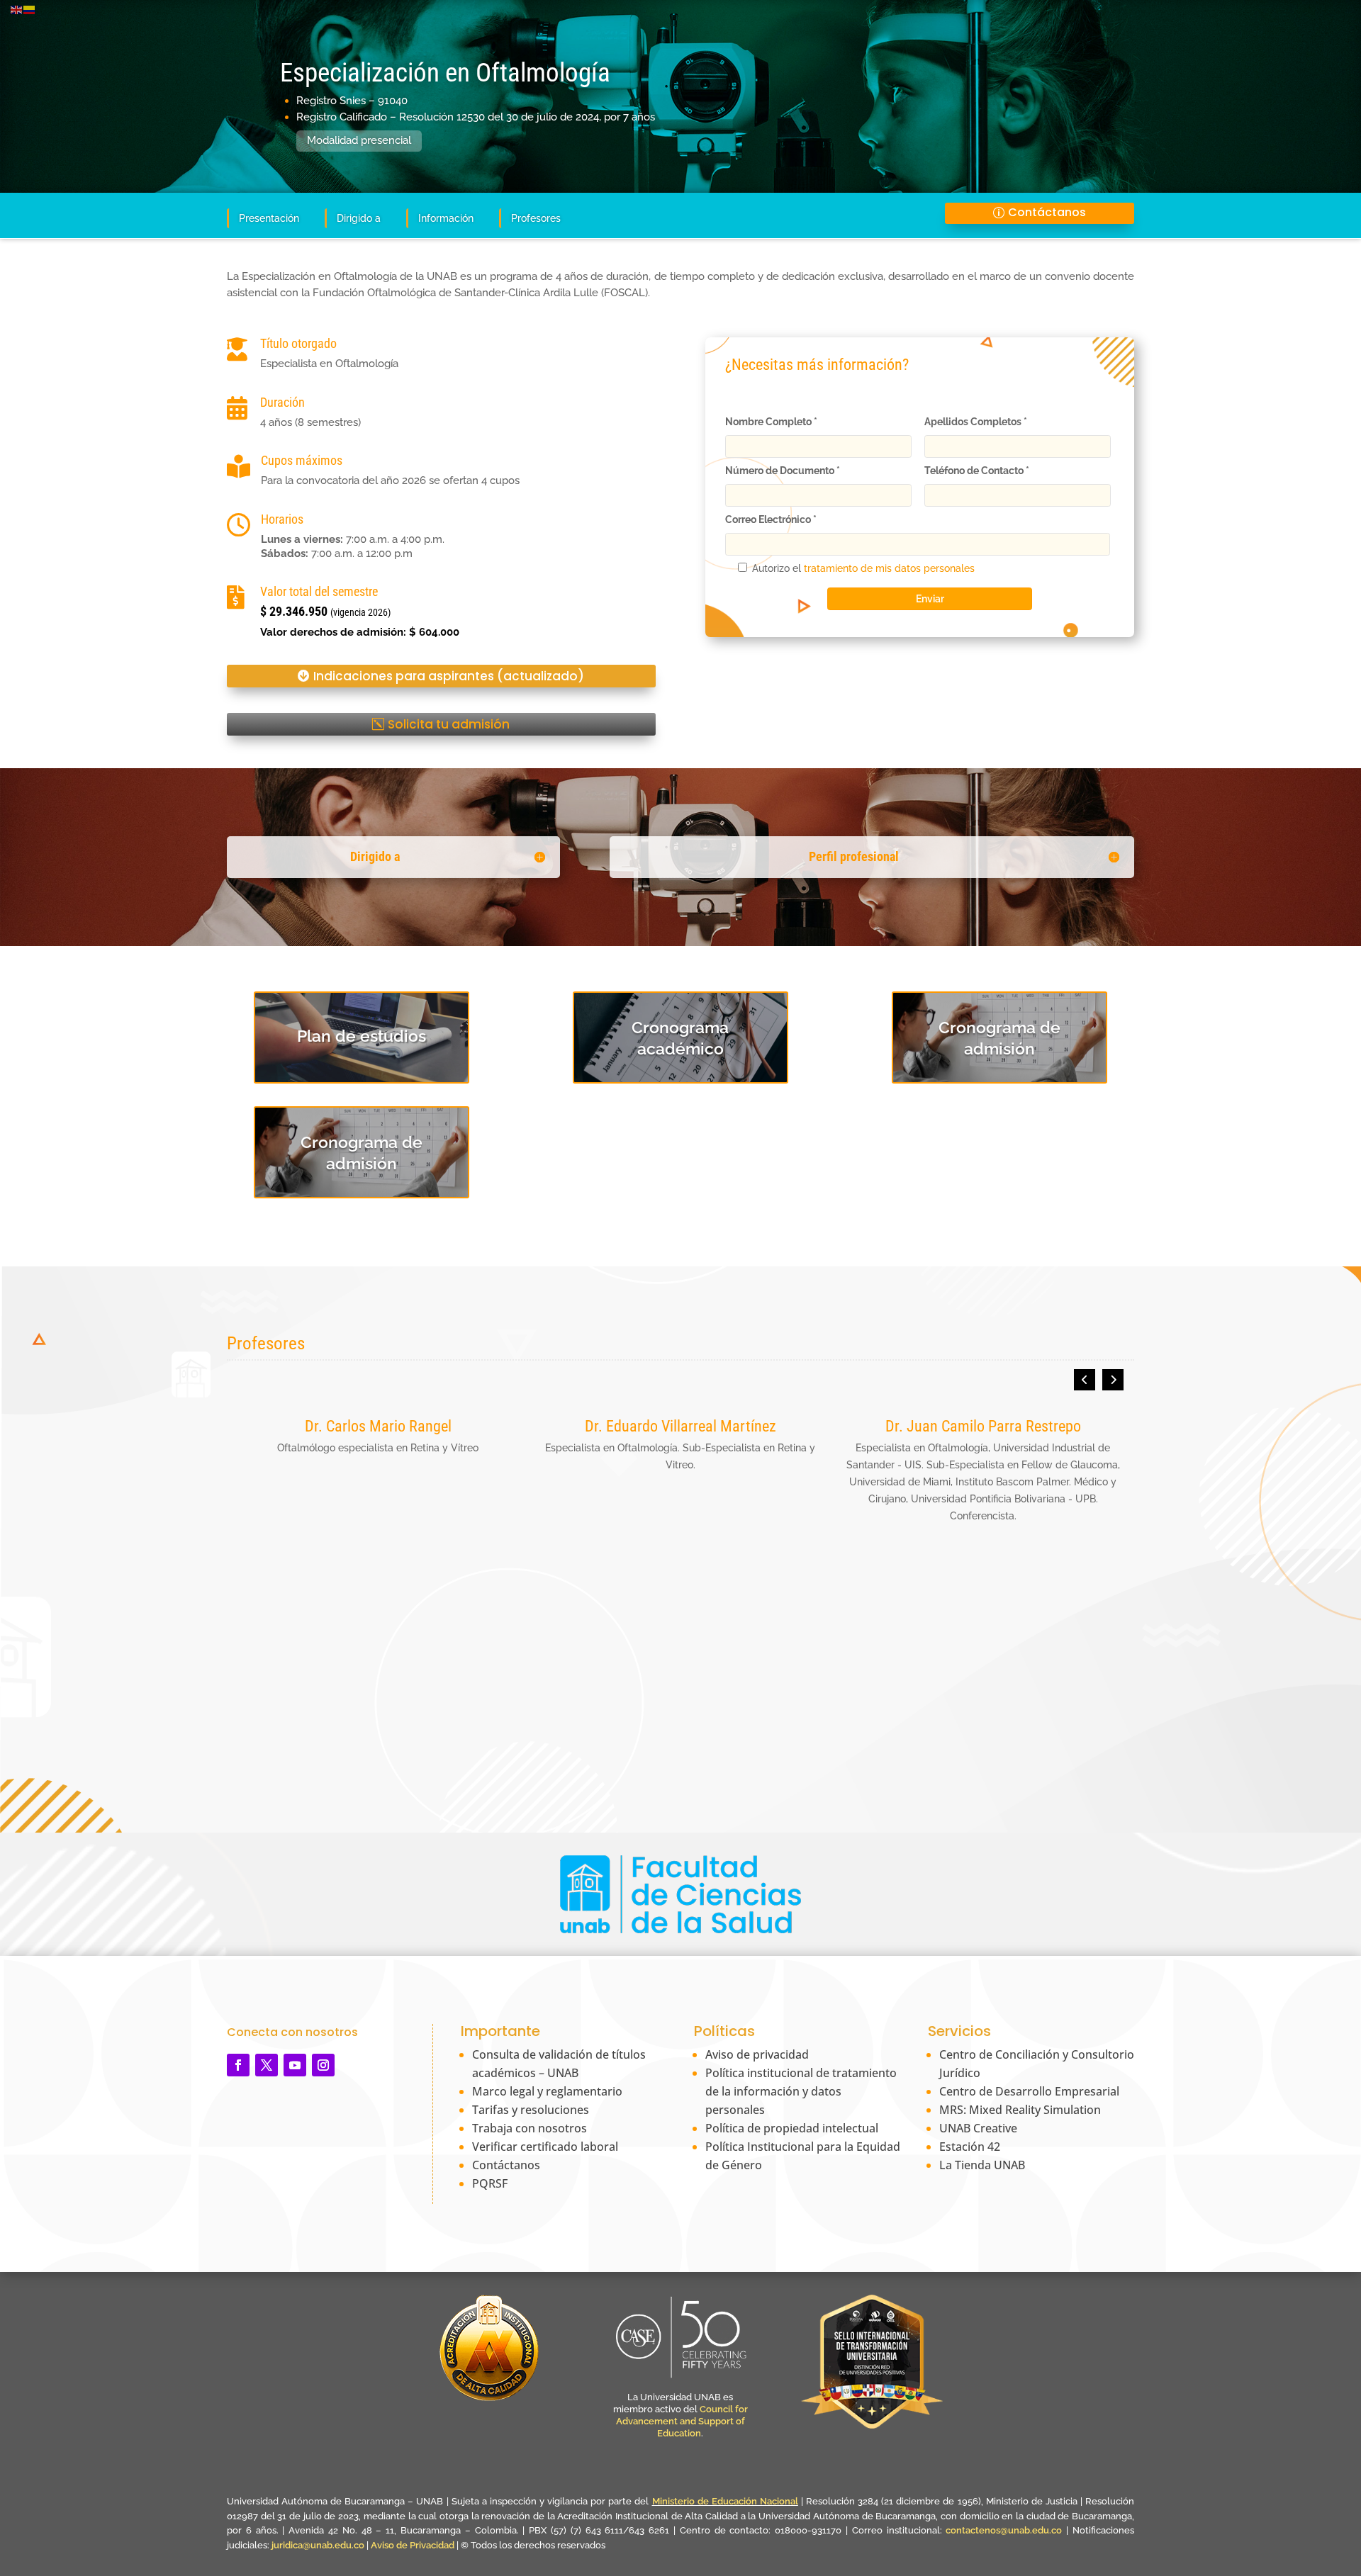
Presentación (269, 218)
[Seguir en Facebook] (238, 2065)
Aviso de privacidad (757, 2054)
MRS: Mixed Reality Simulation (1020, 2110)
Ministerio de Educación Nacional (725, 2501)
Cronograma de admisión (999, 1038)
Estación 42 (970, 2147)
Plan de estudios (362, 1036)
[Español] (30, 9)
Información (446, 218)
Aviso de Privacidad (414, 2545)
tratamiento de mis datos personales (889, 568)
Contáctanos (1047, 212)
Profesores (536, 218)
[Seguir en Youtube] (295, 2065)
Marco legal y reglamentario (547, 2091)
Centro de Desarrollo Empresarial (1029, 2091)
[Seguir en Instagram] (323, 2065)
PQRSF (490, 2183)
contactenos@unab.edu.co (1004, 2530)
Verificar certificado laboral (545, 2147)
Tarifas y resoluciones (531, 2110)
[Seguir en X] (267, 2065)
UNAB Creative (978, 2128)
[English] (17, 9)
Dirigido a (359, 218)
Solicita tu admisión (449, 724)
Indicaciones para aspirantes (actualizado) (449, 676)
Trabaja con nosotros (530, 2128)
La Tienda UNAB (982, 2165)
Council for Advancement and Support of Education (682, 2421)
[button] (1113, 1380)
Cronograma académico (680, 1038)
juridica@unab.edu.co (318, 2545)
